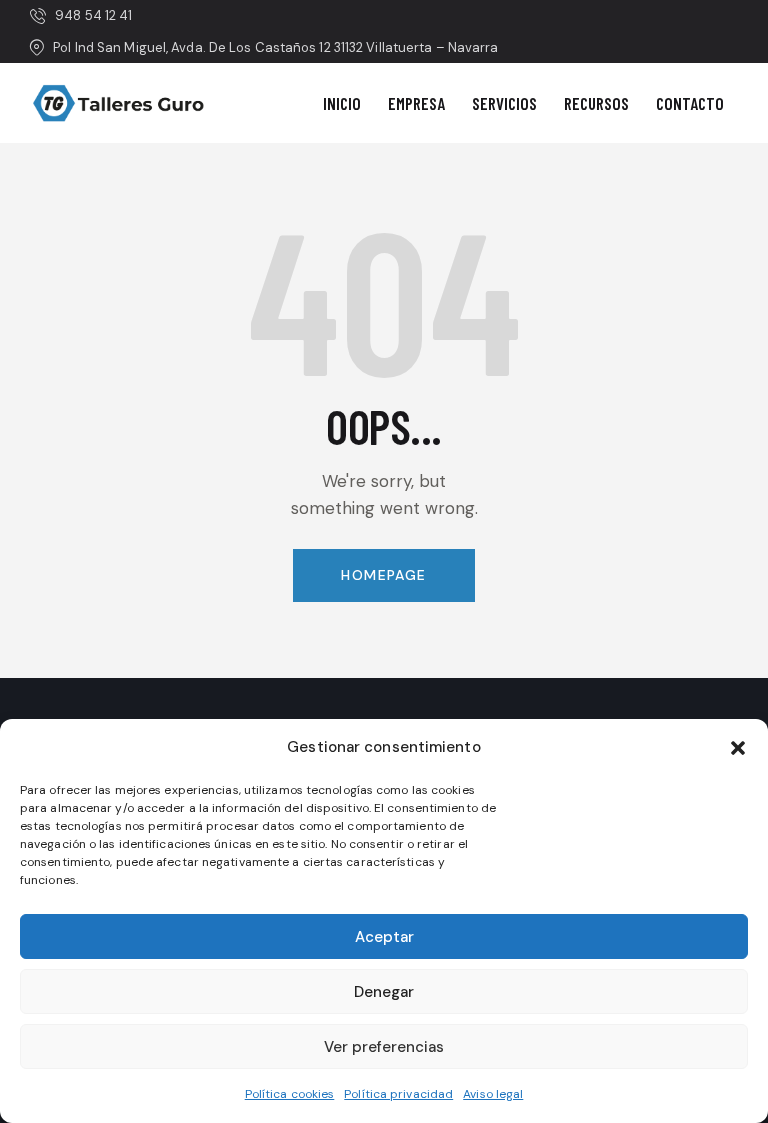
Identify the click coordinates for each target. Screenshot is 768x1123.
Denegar (384, 992)
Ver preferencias (384, 1047)
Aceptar (384, 937)
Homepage (383, 575)
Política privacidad (398, 1094)
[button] (738, 748)
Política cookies (290, 1094)
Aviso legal (493, 1094)
